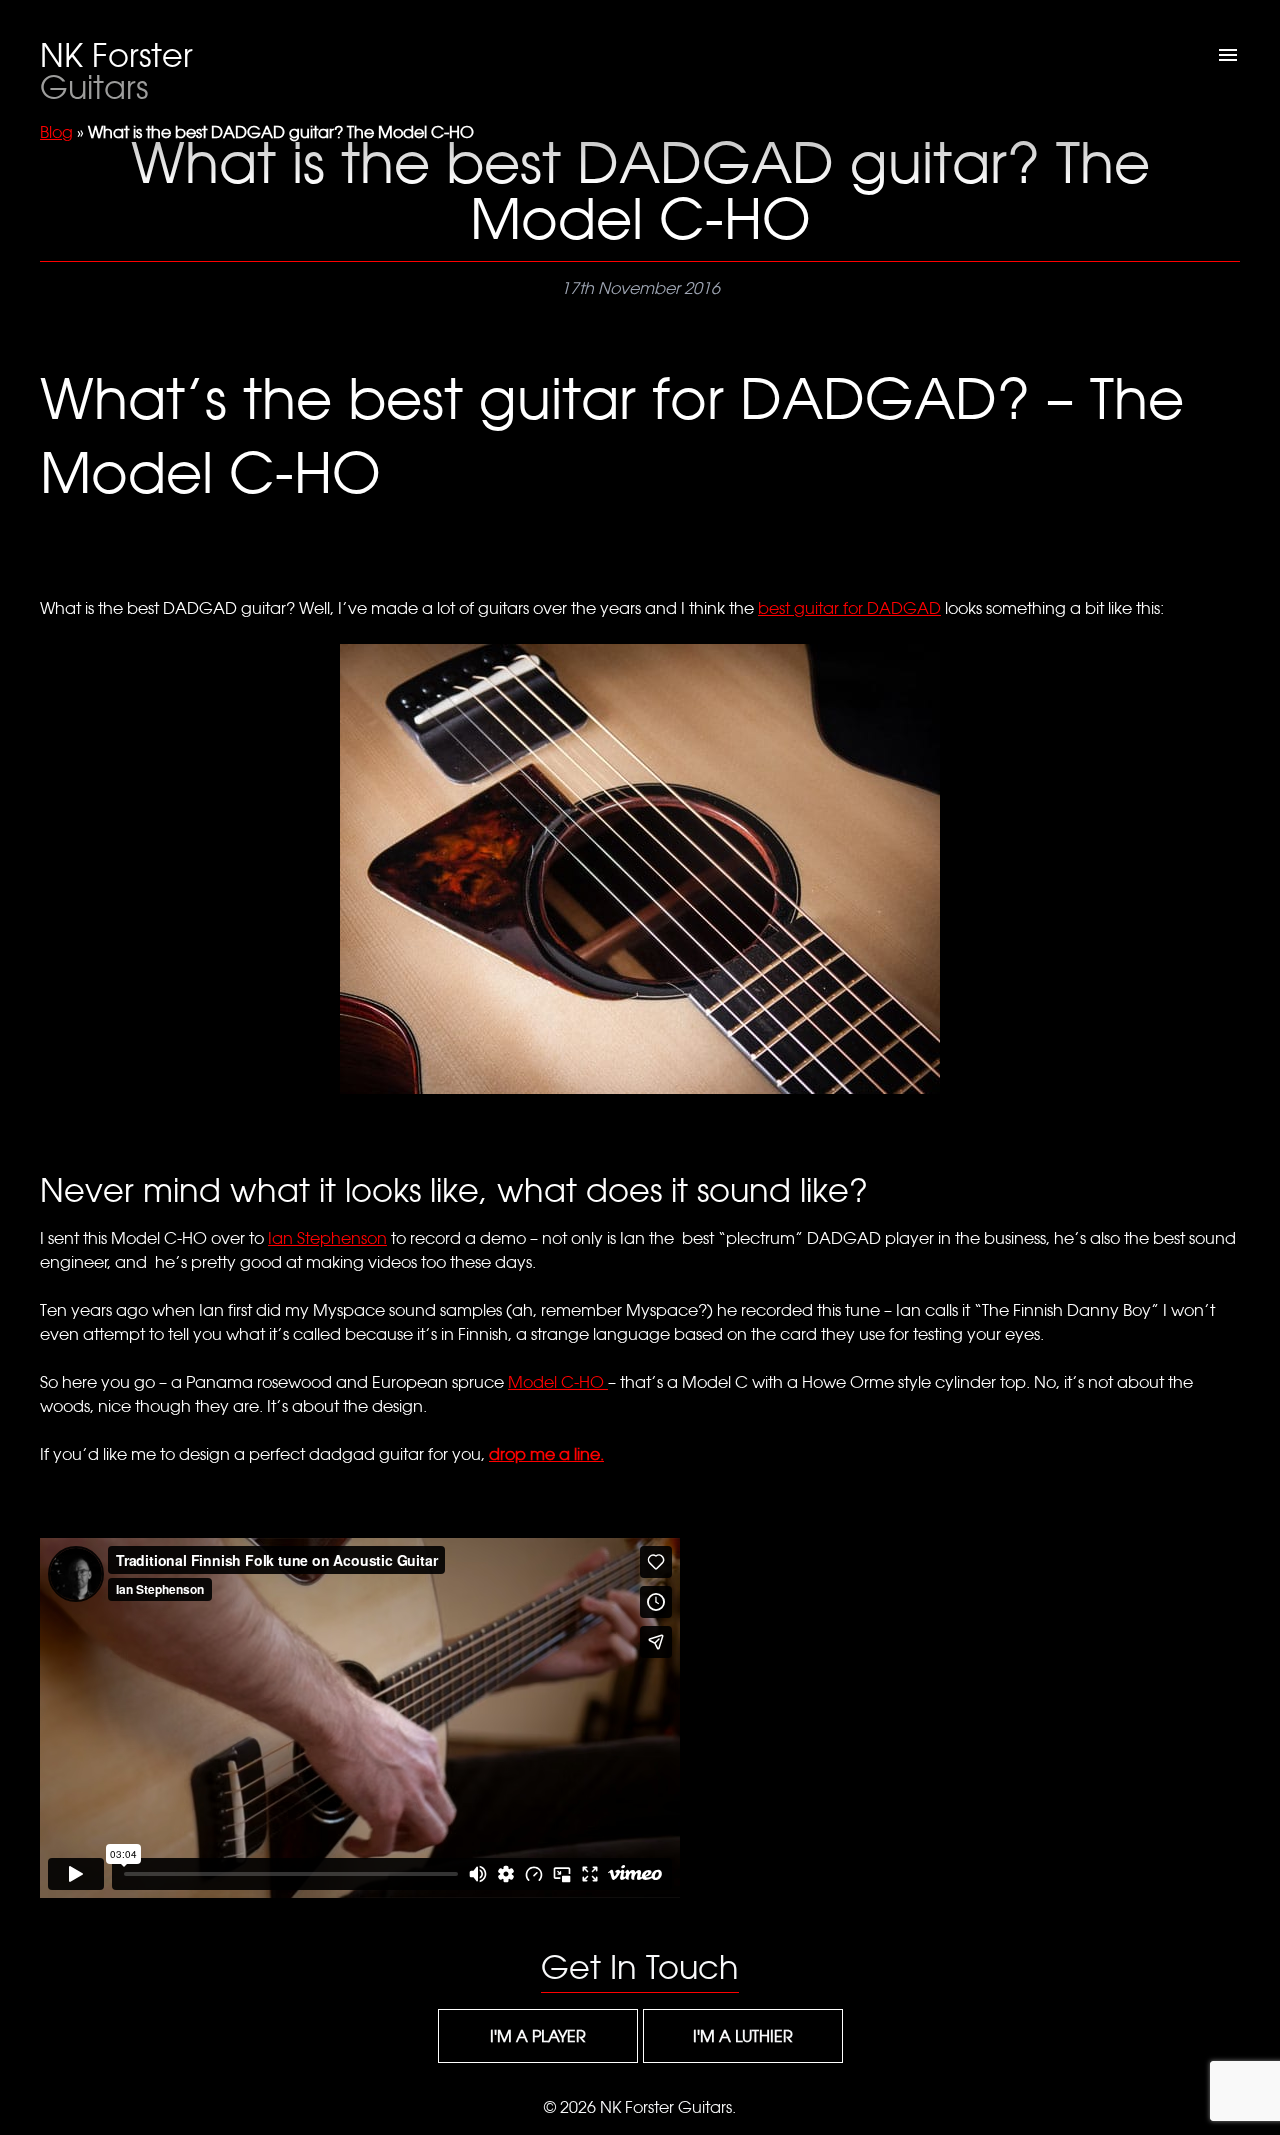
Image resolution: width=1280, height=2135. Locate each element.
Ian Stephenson (327, 1238)
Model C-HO (558, 1382)
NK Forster (116, 71)
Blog (56, 132)
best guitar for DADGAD (849, 608)
